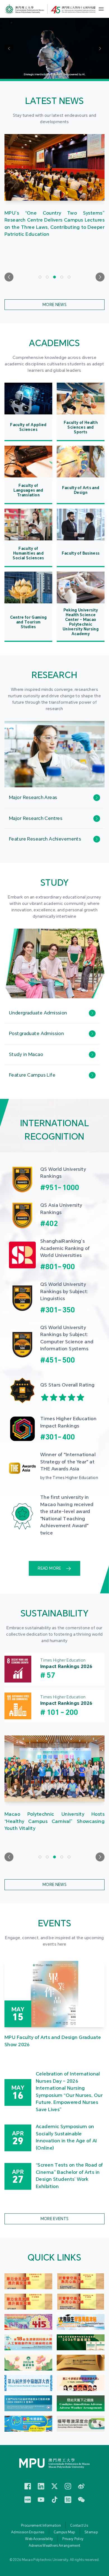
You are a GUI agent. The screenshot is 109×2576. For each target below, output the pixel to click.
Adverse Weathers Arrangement (54, 2546)
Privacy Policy (73, 2539)
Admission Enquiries (28, 2532)
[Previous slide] (9, 277)
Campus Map (64, 2532)
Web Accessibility (39, 2539)
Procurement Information (41, 2526)
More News (54, 305)
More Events (55, 2219)
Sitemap (91, 2532)
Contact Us (79, 2526)
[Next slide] (100, 277)
